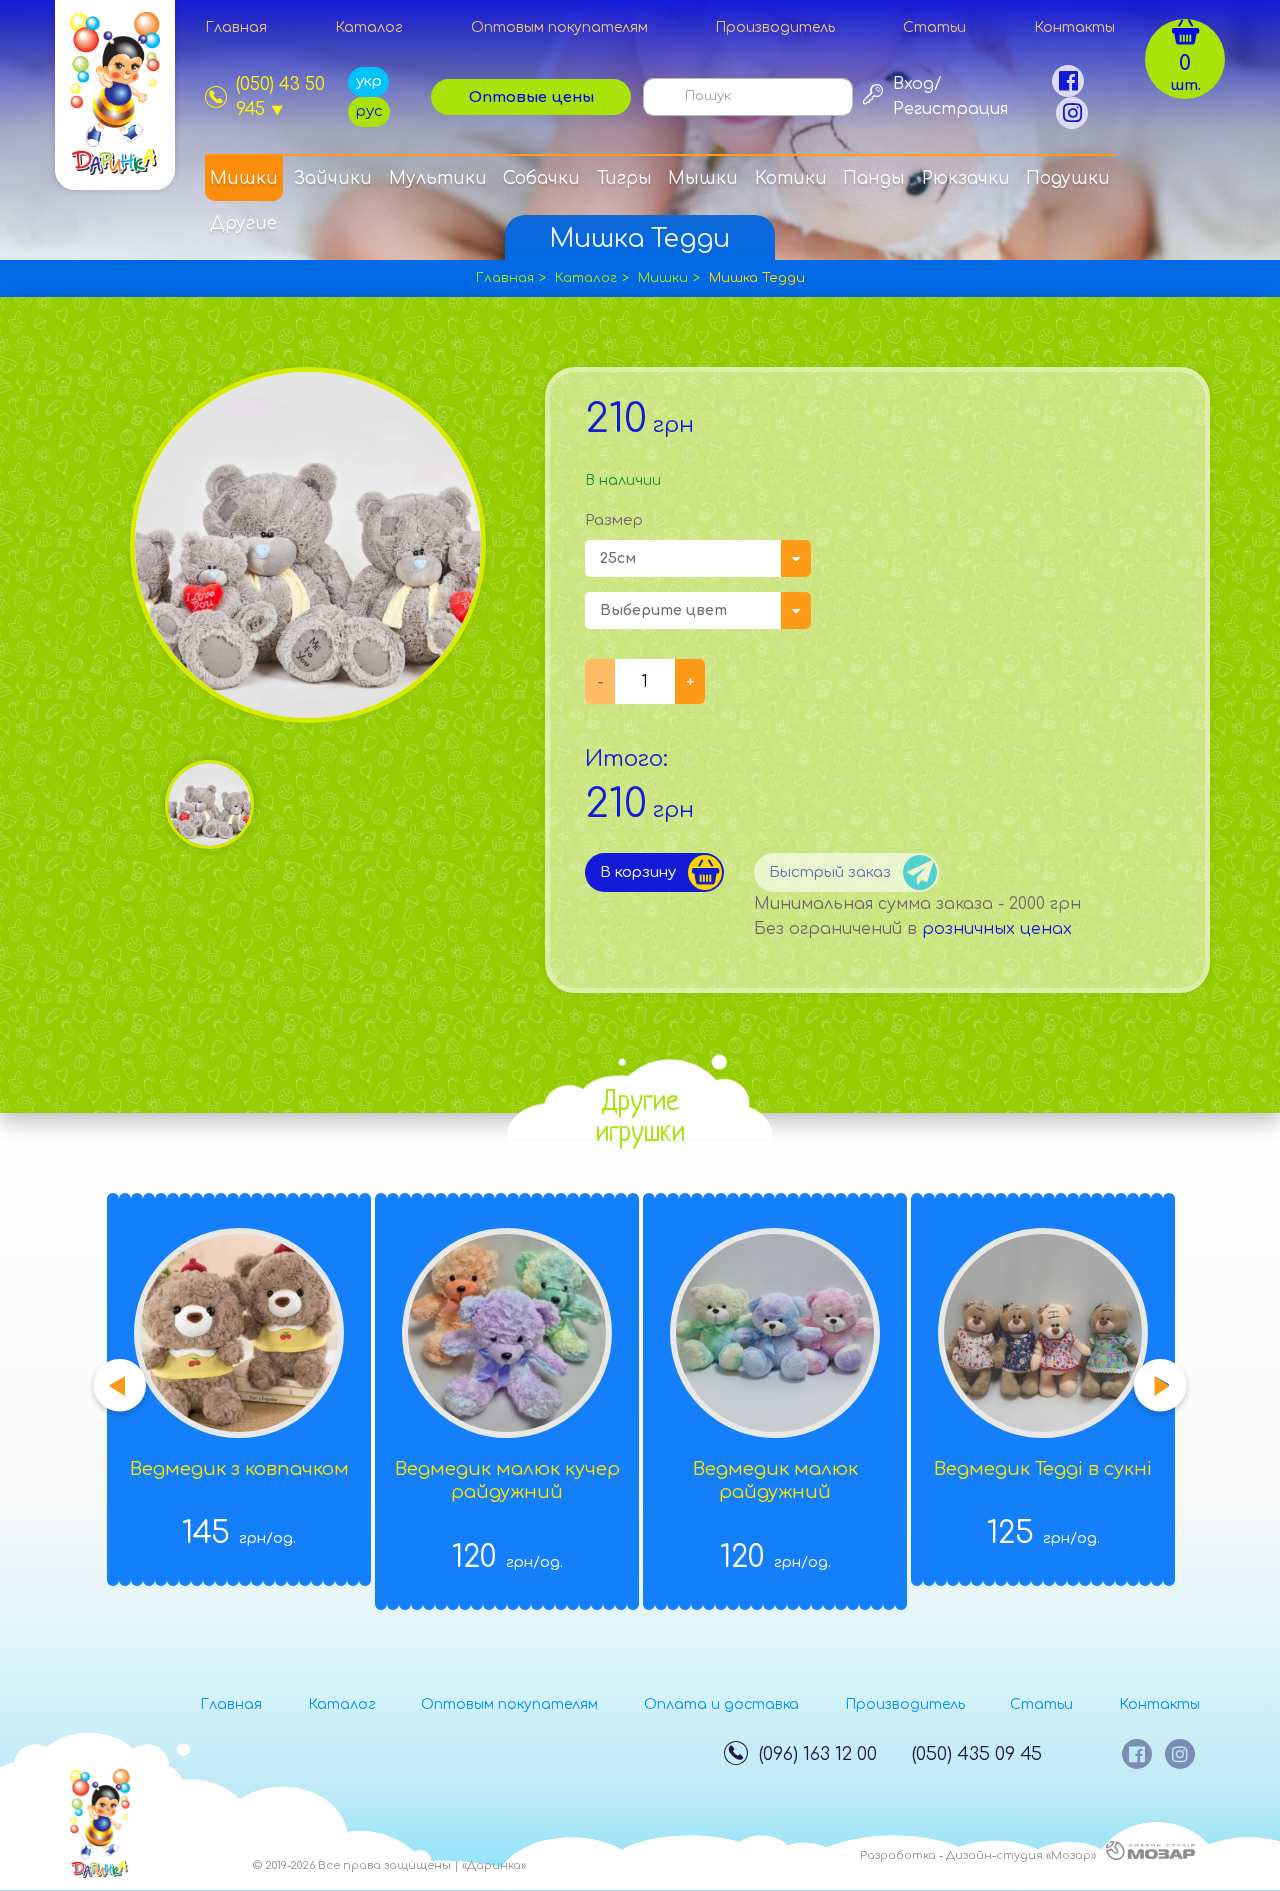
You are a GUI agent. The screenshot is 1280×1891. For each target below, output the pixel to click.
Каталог (369, 27)
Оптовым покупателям (559, 27)
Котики (791, 178)
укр (369, 81)
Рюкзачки (966, 178)
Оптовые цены (531, 97)
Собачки (541, 178)
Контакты (1074, 27)
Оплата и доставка (721, 1704)
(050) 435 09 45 (977, 1754)
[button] (120, 1387)
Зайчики (333, 178)
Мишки (244, 178)
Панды (874, 178)
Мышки (703, 178)
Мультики (438, 178)
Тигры (624, 178)
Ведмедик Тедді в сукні (1043, 1469)
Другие (243, 223)
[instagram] (1072, 113)
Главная (236, 27)
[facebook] (1068, 81)
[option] (209, 804)
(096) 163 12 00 (818, 1754)
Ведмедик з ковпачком (239, 1469)
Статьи (934, 27)
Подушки (1068, 178)
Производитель (775, 27)
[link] (276, 97)
